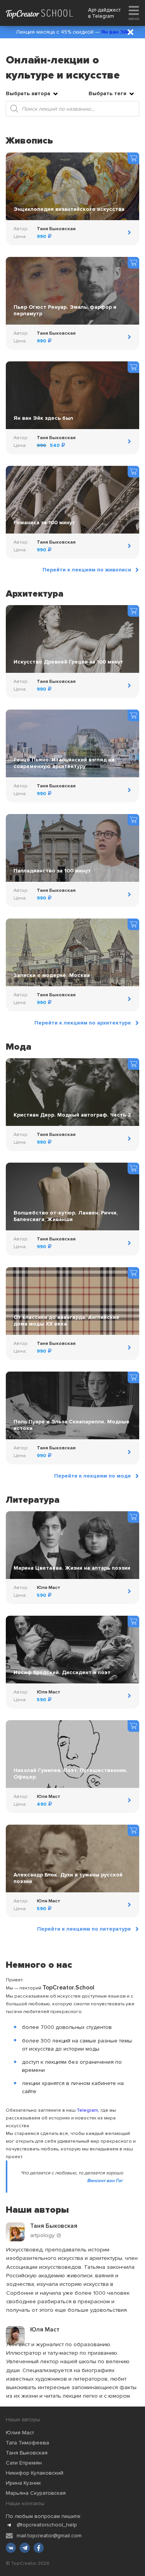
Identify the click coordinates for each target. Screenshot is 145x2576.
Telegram (103, 16)
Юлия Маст (20, 2433)
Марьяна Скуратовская (36, 2493)
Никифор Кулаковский (35, 2473)
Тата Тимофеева (27, 2443)
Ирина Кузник (23, 2483)
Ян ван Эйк (115, 32)
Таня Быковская (27, 2453)
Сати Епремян (24, 2463)
